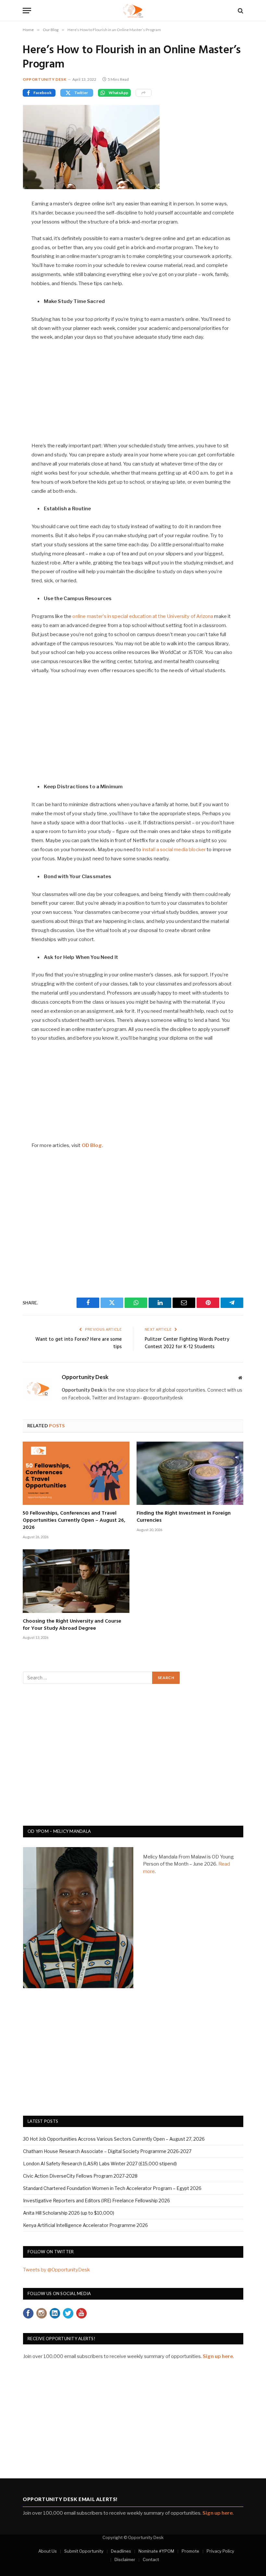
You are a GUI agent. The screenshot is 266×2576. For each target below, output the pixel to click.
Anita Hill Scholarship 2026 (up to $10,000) (69, 2213)
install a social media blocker (174, 850)
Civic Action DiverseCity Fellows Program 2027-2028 (80, 2176)
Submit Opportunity (84, 2551)
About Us (48, 2551)
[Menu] (27, 11)
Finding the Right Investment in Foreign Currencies (184, 1517)
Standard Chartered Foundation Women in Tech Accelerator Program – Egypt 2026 (112, 2188)
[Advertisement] (133, 395)
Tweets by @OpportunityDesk (56, 2270)
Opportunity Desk (45, 79)
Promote (190, 2551)
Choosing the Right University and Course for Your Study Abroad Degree (72, 1625)
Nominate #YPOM (156, 2551)
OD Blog (92, 1145)
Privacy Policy (220, 2551)
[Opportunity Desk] (133, 11)
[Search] (240, 11)
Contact (151, 2559)
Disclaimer (125, 2559)
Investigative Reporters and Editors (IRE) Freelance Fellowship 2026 (97, 2201)
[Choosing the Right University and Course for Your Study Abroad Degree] (76, 1581)
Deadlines (121, 2551)
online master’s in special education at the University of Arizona (143, 616)
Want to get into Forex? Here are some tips (79, 1343)
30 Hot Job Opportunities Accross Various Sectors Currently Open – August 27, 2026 (114, 2139)
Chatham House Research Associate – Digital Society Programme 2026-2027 (107, 2151)
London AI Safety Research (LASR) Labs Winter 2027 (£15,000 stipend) (100, 2164)
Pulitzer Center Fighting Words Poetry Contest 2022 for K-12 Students (187, 1343)
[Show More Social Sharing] (144, 93)
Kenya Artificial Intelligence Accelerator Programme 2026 (85, 2225)
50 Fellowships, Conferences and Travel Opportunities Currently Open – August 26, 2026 (74, 1521)
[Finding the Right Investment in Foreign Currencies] (190, 1473)
